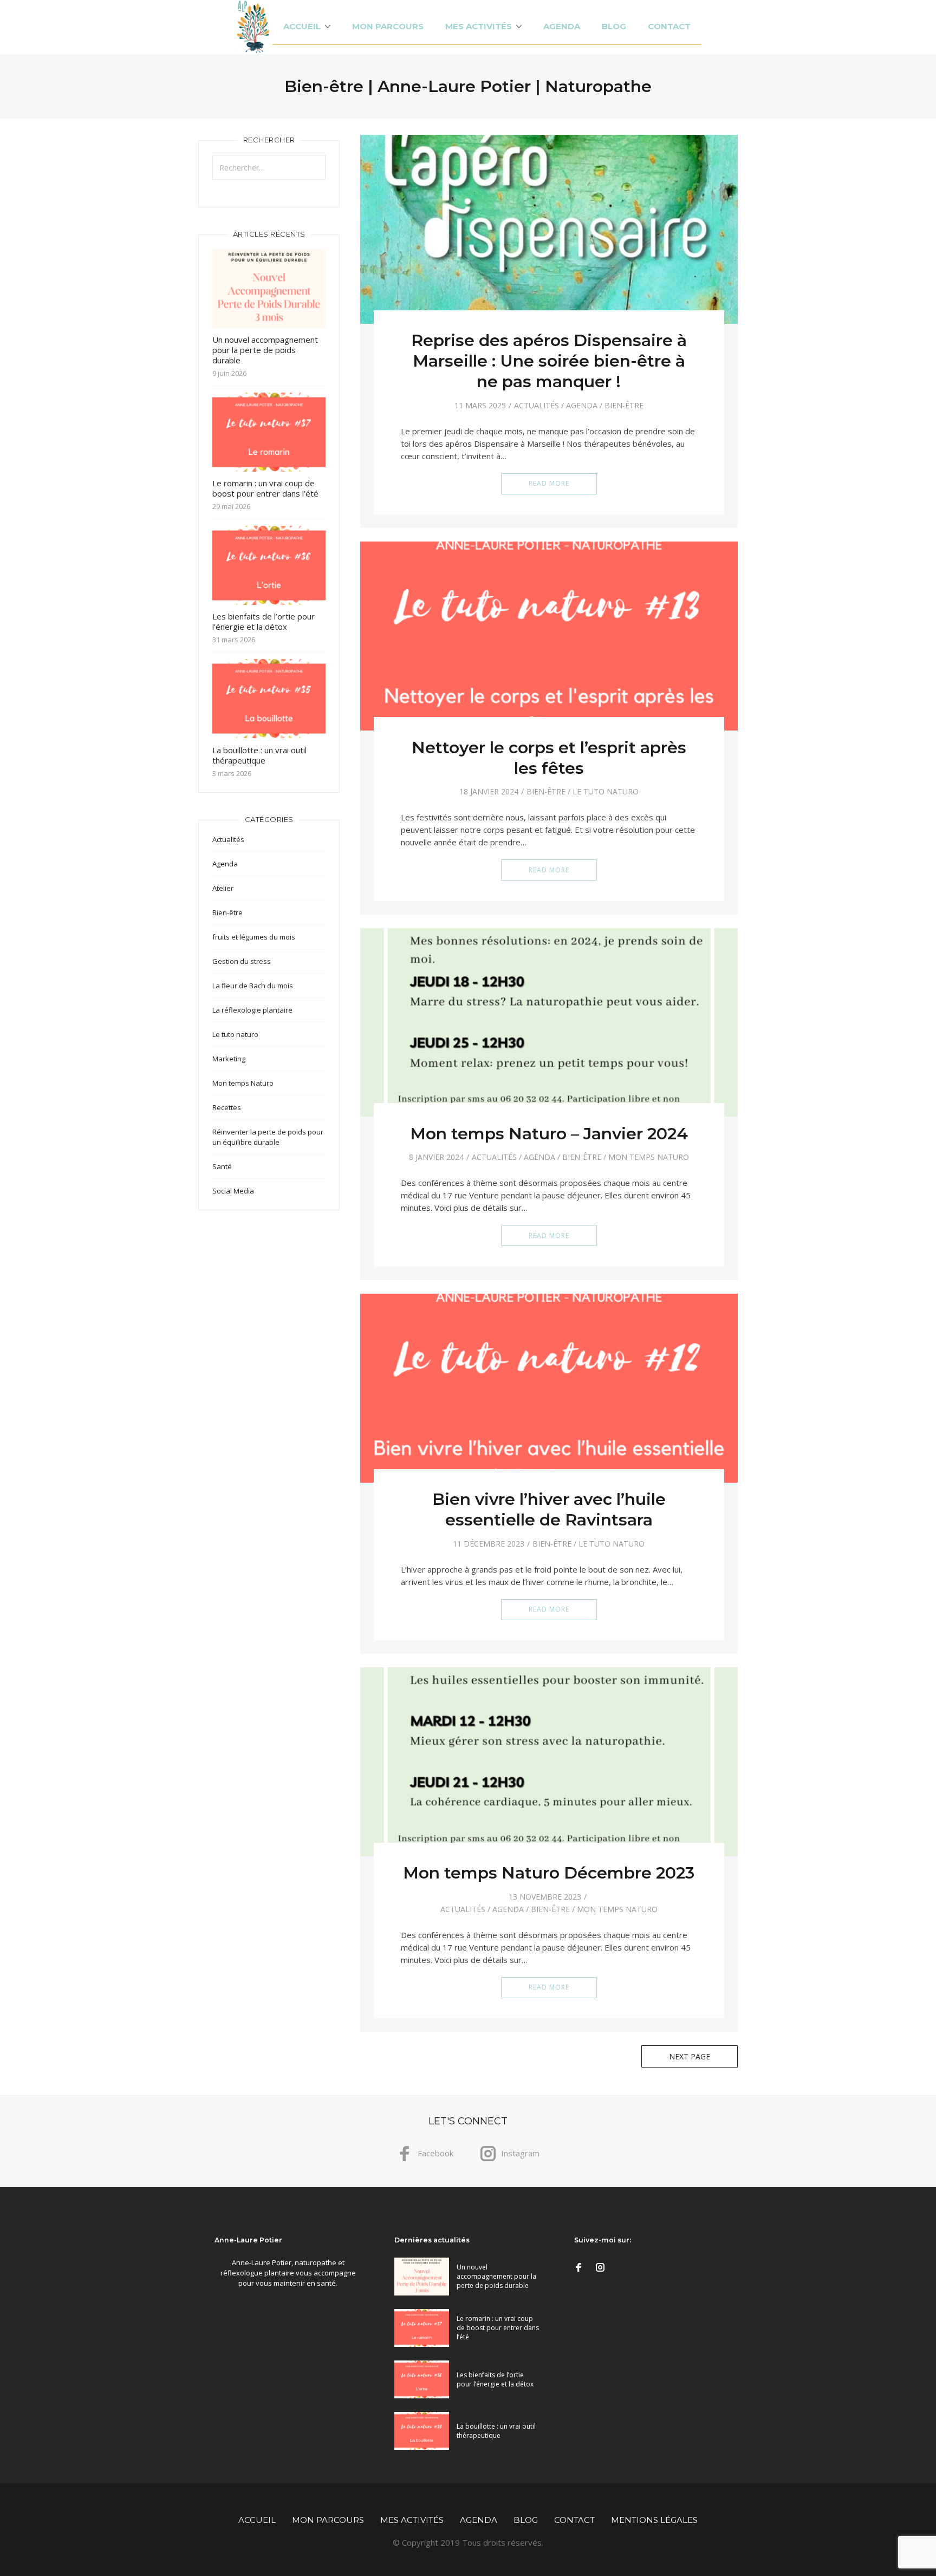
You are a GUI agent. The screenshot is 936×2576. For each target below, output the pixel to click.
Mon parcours (388, 26)
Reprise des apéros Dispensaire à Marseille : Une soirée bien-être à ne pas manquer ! (549, 361)
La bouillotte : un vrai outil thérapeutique (259, 755)
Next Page (690, 2056)
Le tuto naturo (606, 791)
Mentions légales (654, 2520)
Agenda (562, 26)
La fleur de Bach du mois (253, 986)
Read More (549, 483)
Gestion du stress (242, 961)
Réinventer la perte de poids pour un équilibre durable (268, 1137)
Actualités (537, 405)
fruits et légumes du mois (254, 937)
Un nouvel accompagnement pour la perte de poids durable (265, 350)
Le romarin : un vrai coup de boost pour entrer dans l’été (265, 488)
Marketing (229, 1059)
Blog (614, 26)
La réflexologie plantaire (252, 1010)
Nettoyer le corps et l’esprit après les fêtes (549, 758)
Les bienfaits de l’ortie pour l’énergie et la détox (264, 621)
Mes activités (479, 26)
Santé (222, 1166)
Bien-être (624, 405)
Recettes (227, 1107)
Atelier (223, 888)
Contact (669, 26)
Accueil (302, 26)
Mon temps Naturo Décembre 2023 (549, 1873)
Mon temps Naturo (649, 1157)
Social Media (233, 1191)
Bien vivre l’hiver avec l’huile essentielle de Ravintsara (549, 1509)
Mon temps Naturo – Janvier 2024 (549, 1134)
